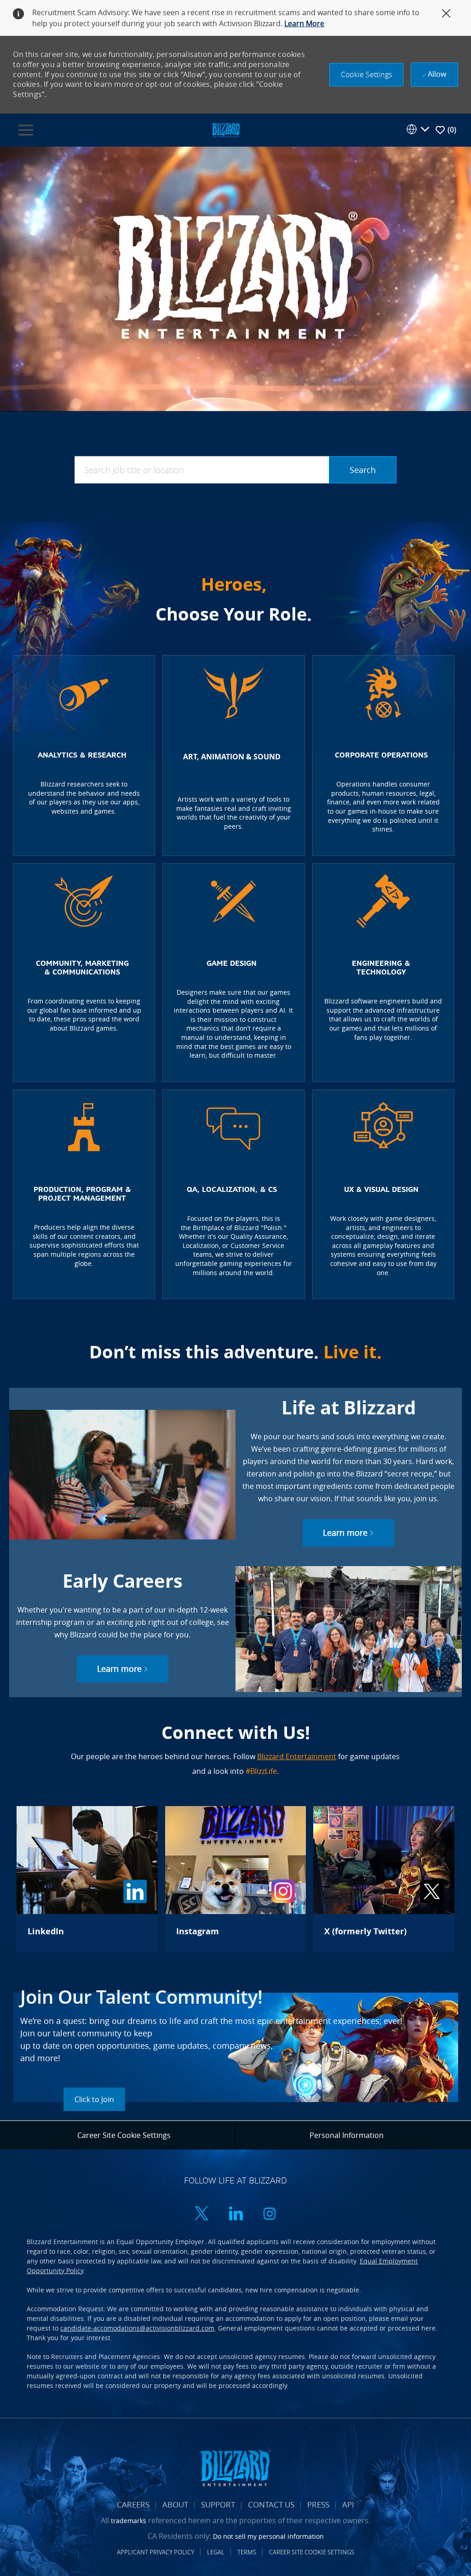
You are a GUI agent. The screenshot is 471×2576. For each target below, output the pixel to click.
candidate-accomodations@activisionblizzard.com (137, 2328)
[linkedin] (235, 2214)
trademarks (129, 2521)
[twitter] (201, 2214)
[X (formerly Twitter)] (384, 1879)
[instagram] (270, 2214)
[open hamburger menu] (26, 130)
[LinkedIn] (87, 1879)
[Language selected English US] (418, 129)
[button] (366, 75)
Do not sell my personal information (268, 2536)
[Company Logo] (226, 129)
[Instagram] (235, 1879)
